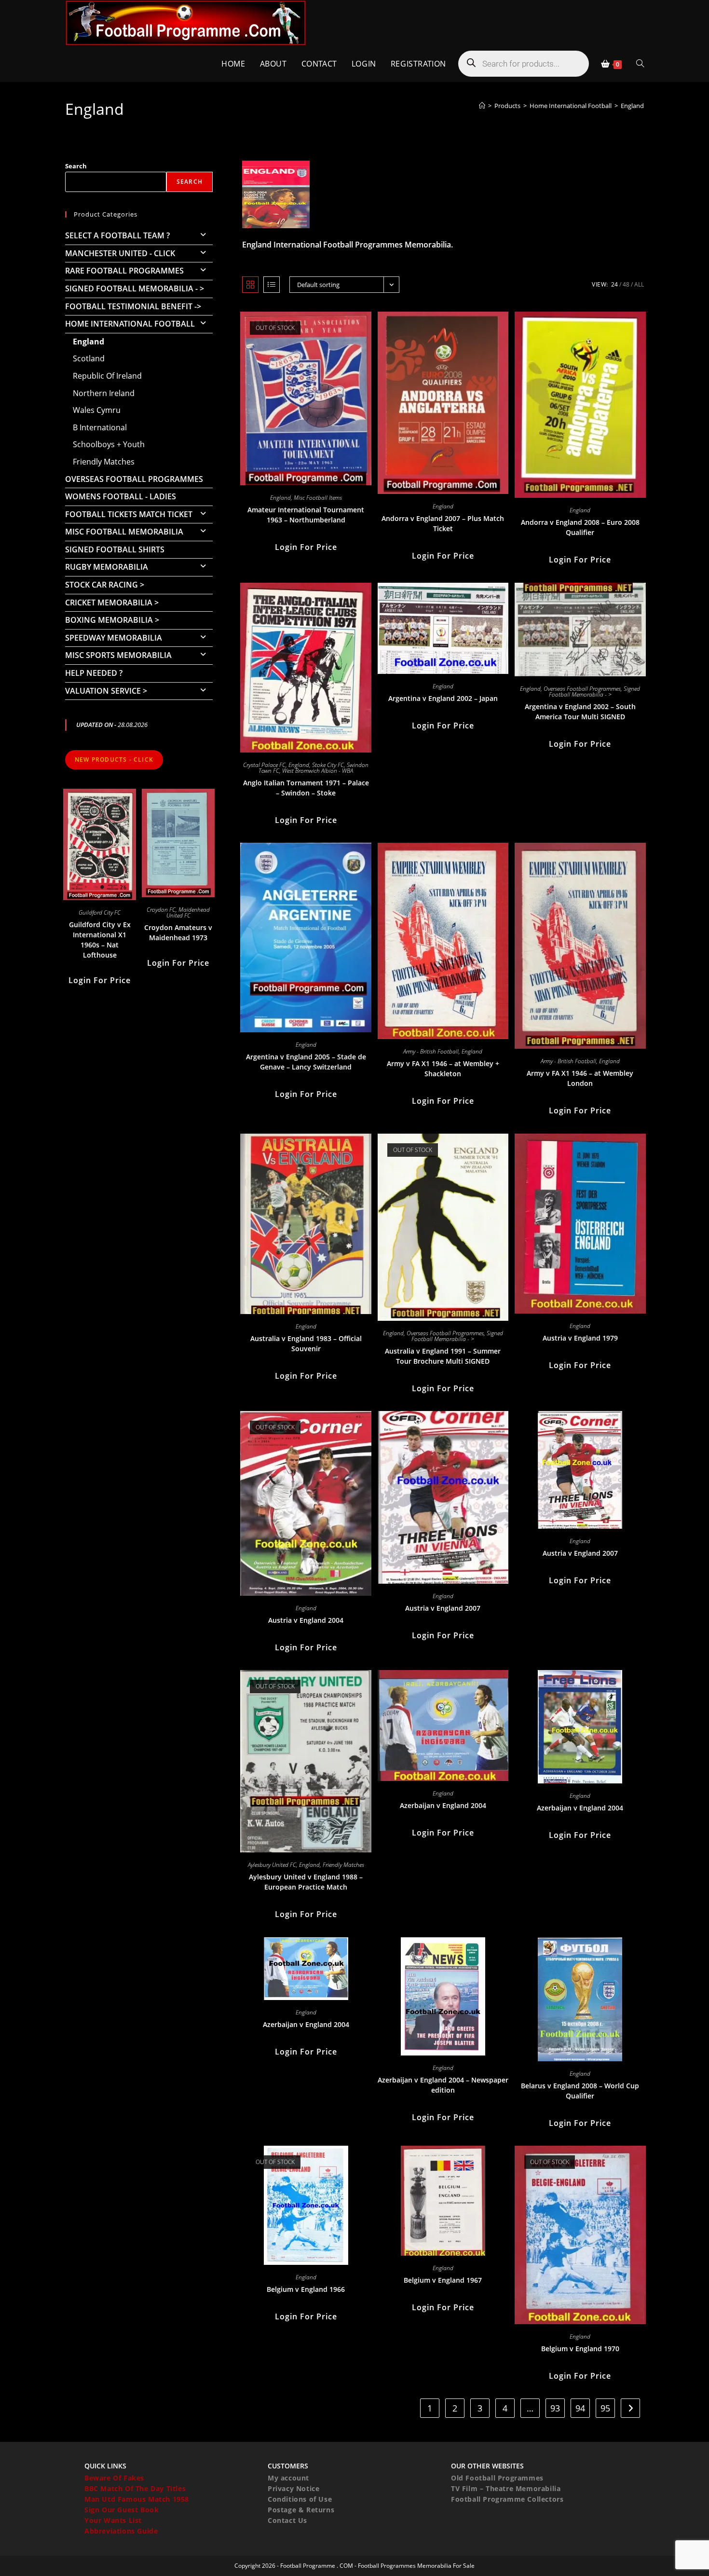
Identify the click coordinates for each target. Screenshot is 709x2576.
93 (555, 2408)
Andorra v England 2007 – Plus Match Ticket (443, 523)
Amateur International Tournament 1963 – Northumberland (306, 515)
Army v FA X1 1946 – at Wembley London (580, 1078)
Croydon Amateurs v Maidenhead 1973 (178, 932)
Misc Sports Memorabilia (118, 655)
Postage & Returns (301, 2510)
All (639, 284)
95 (605, 2408)
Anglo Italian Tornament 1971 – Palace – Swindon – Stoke (306, 788)
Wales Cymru (97, 410)
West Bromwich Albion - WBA (318, 771)
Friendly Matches (343, 1865)
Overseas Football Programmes (582, 689)
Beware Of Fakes (114, 2478)
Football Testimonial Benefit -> (133, 306)
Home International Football (130, 324)
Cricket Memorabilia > (112, 603)
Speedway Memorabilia (114, 638)
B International (100, 427)
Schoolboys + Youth (109, 444)
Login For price (306, 547)
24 (614, 284)
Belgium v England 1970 (580, 2349)
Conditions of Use (300, 2499)
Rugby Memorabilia (107, 567)
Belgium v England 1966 (306, 2289)
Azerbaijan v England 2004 (443, 1805)
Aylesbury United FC (272, 1865)
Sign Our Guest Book (122, 2510)
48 (626, 284)
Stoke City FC (328, 765)
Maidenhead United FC (188, 912)
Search (76, 166)
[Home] (482, 106)
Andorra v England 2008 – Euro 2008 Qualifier (580, 527)
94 (580, 2408)
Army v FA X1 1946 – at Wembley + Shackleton (443, 1069)
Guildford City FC (100, 912)
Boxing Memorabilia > (112, 620)
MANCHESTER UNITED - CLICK (120, 253)
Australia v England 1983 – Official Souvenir (306, 1343)
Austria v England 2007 (443, 1608)
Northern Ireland (104, 393)
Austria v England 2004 (306, 1620)
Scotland (89, 358)
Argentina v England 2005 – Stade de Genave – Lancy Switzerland (306, 1062)
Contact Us (287, 2520)
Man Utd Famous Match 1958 (137, 2499)
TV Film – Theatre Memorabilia (506, 2488)
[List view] (272, 285)
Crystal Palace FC (264, 765)
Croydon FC (161, 910)
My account (288, 2478)
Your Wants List (113, 2520)
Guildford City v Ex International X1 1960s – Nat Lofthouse (100, 940)
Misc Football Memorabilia (124, 532)
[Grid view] (250, 285)
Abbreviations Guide (121, 2531)
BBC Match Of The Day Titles (135, 2488)
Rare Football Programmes (124, 271)
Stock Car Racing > (105, 585)
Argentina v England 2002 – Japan (443, 698)
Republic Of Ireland (107, 376)
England (632, 106)
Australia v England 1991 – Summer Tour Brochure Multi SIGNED (443, 1356)
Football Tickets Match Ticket (129, 514)
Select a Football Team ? (117, 235)
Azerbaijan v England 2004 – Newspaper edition (443, 2085)
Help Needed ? (94, 673)
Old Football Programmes (497, 2478)
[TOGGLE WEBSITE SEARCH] (640, 64)
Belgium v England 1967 (443, 2280)
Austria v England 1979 (580, 1338)
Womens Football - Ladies (121, 496)
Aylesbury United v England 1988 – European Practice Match (306, 1882)
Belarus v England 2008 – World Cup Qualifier (580, 2091)
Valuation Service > (106, 691)
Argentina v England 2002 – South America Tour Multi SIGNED (580, 712)
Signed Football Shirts (115, 549)
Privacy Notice (293, 2488)
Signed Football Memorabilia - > (595, 692)
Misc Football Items (318, 498)
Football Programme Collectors (507, 2499)
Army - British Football (431, 1051)
